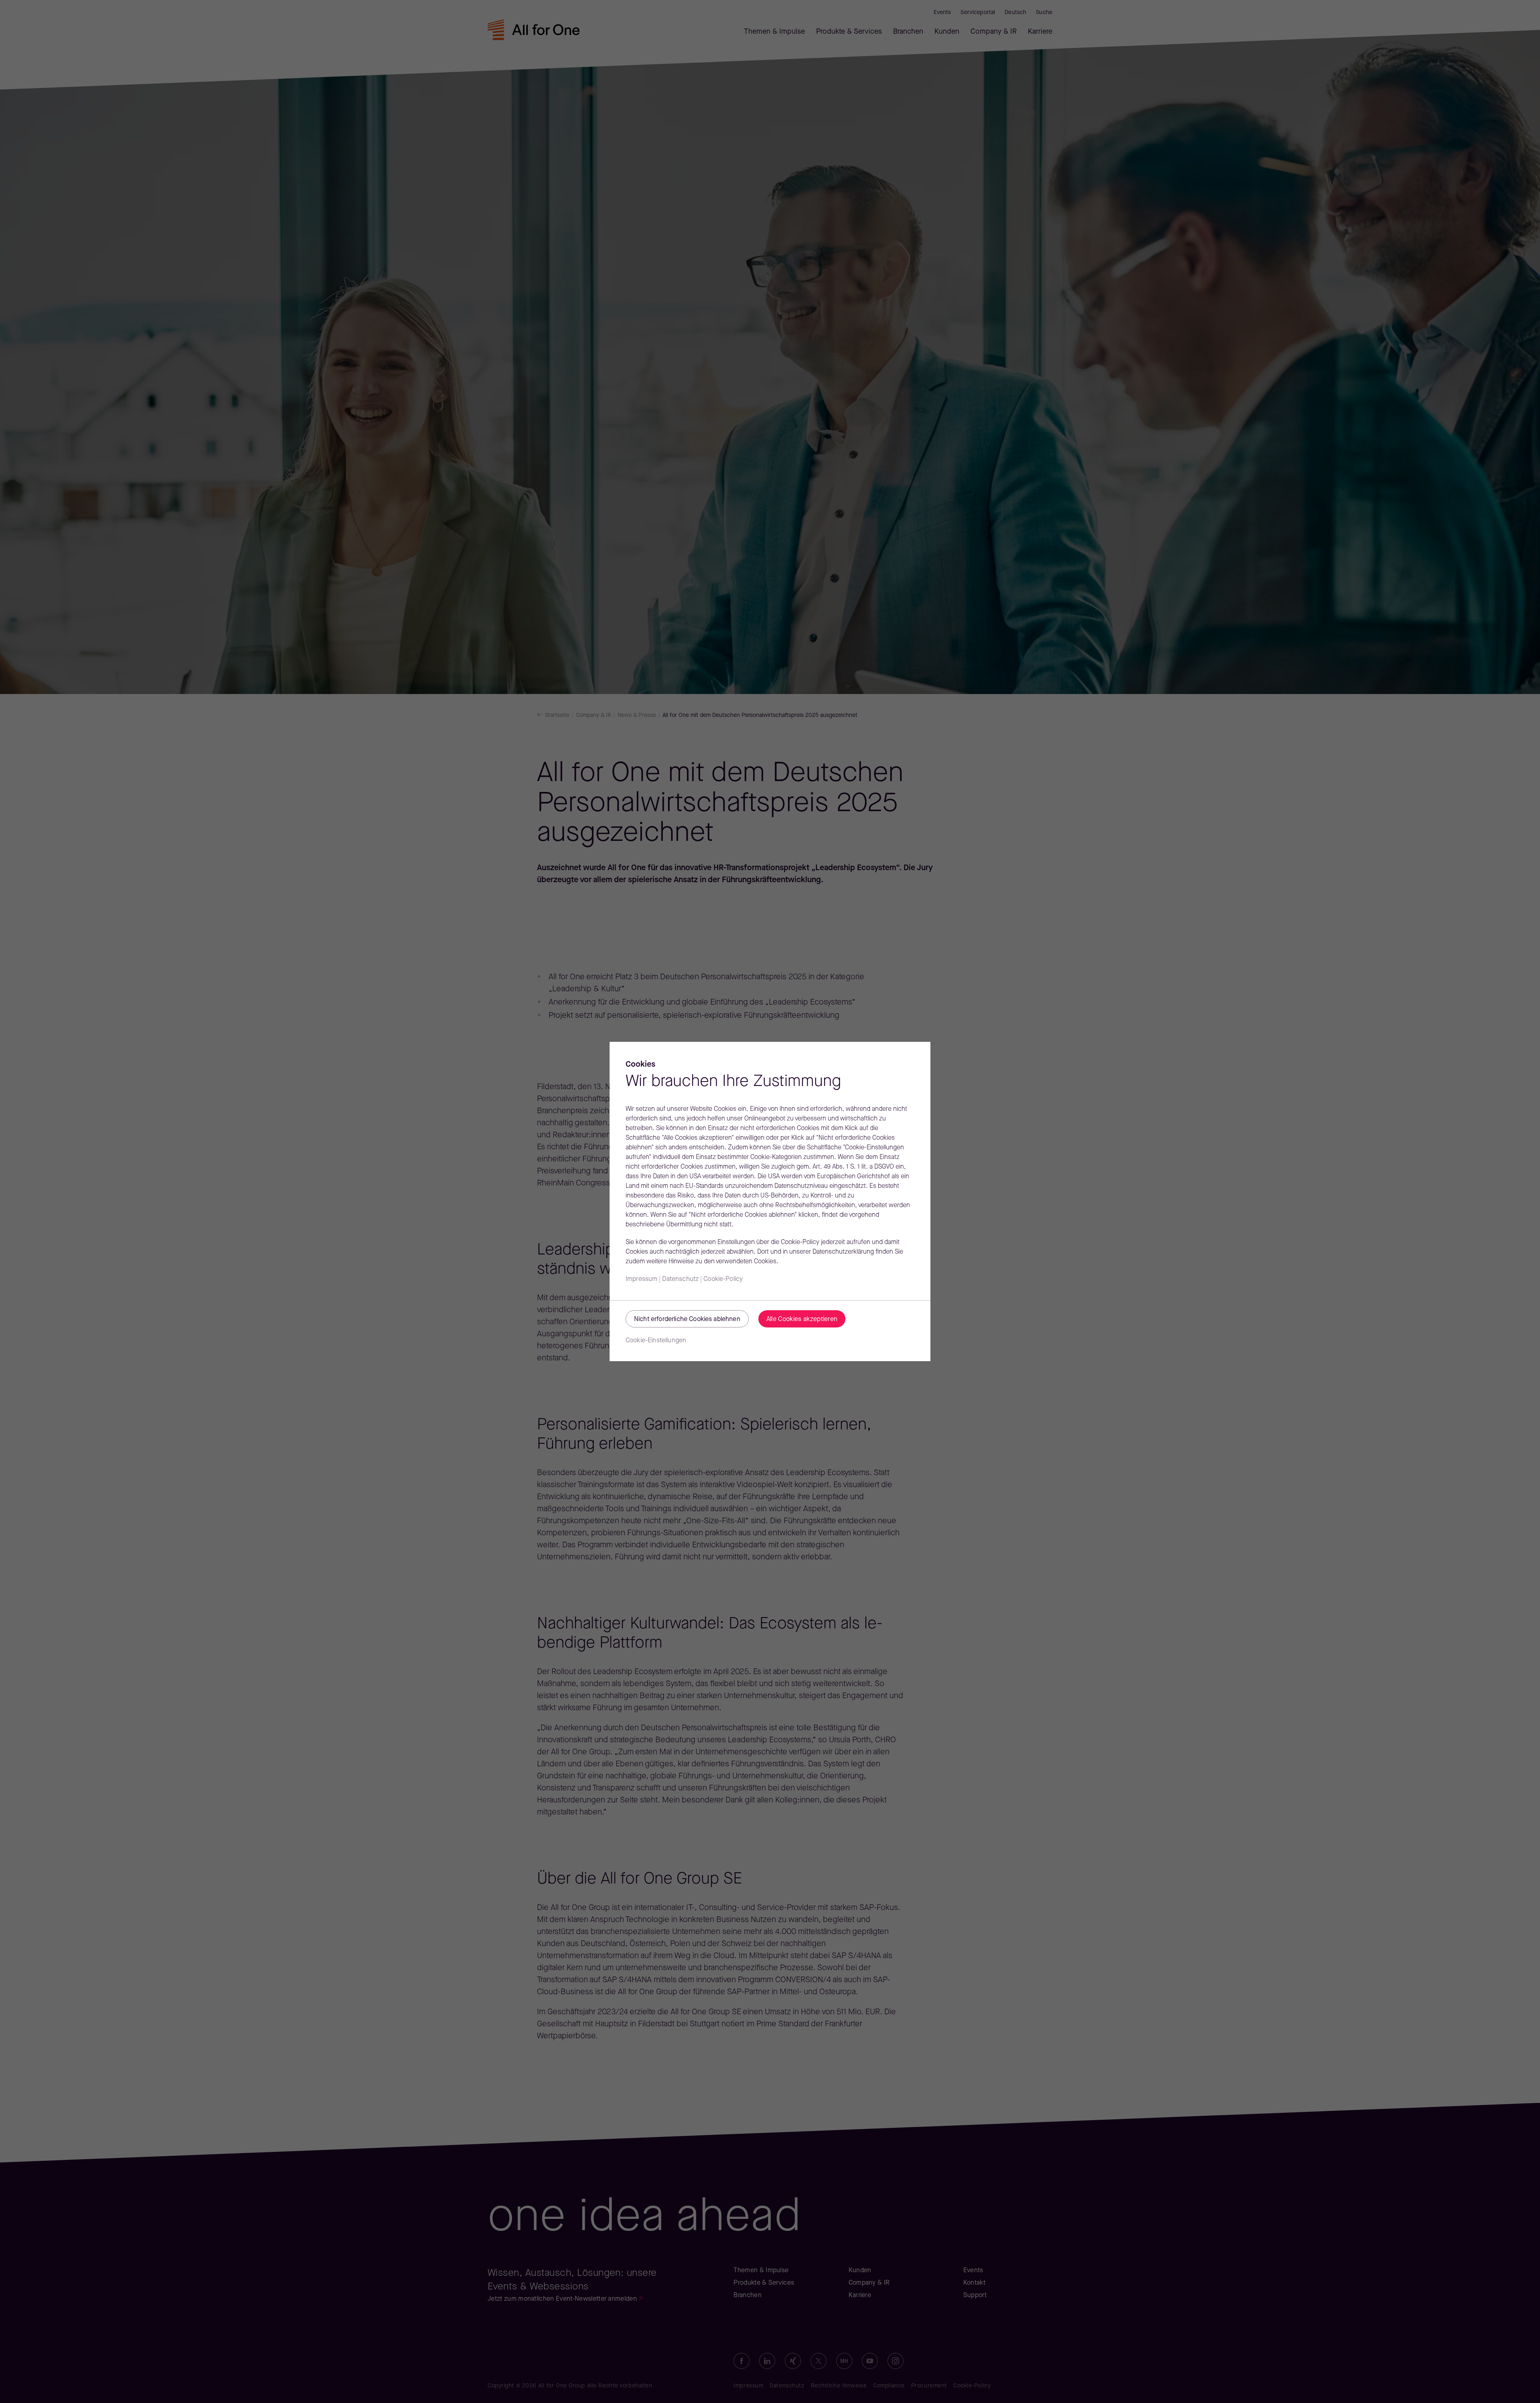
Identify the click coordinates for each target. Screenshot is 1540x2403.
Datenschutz (680, 1279)
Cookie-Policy (723, 1279)
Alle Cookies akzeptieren (802, 1319)
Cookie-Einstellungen (656, 1341)
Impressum (641, 1279)
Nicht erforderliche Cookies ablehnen (687, 1319)
